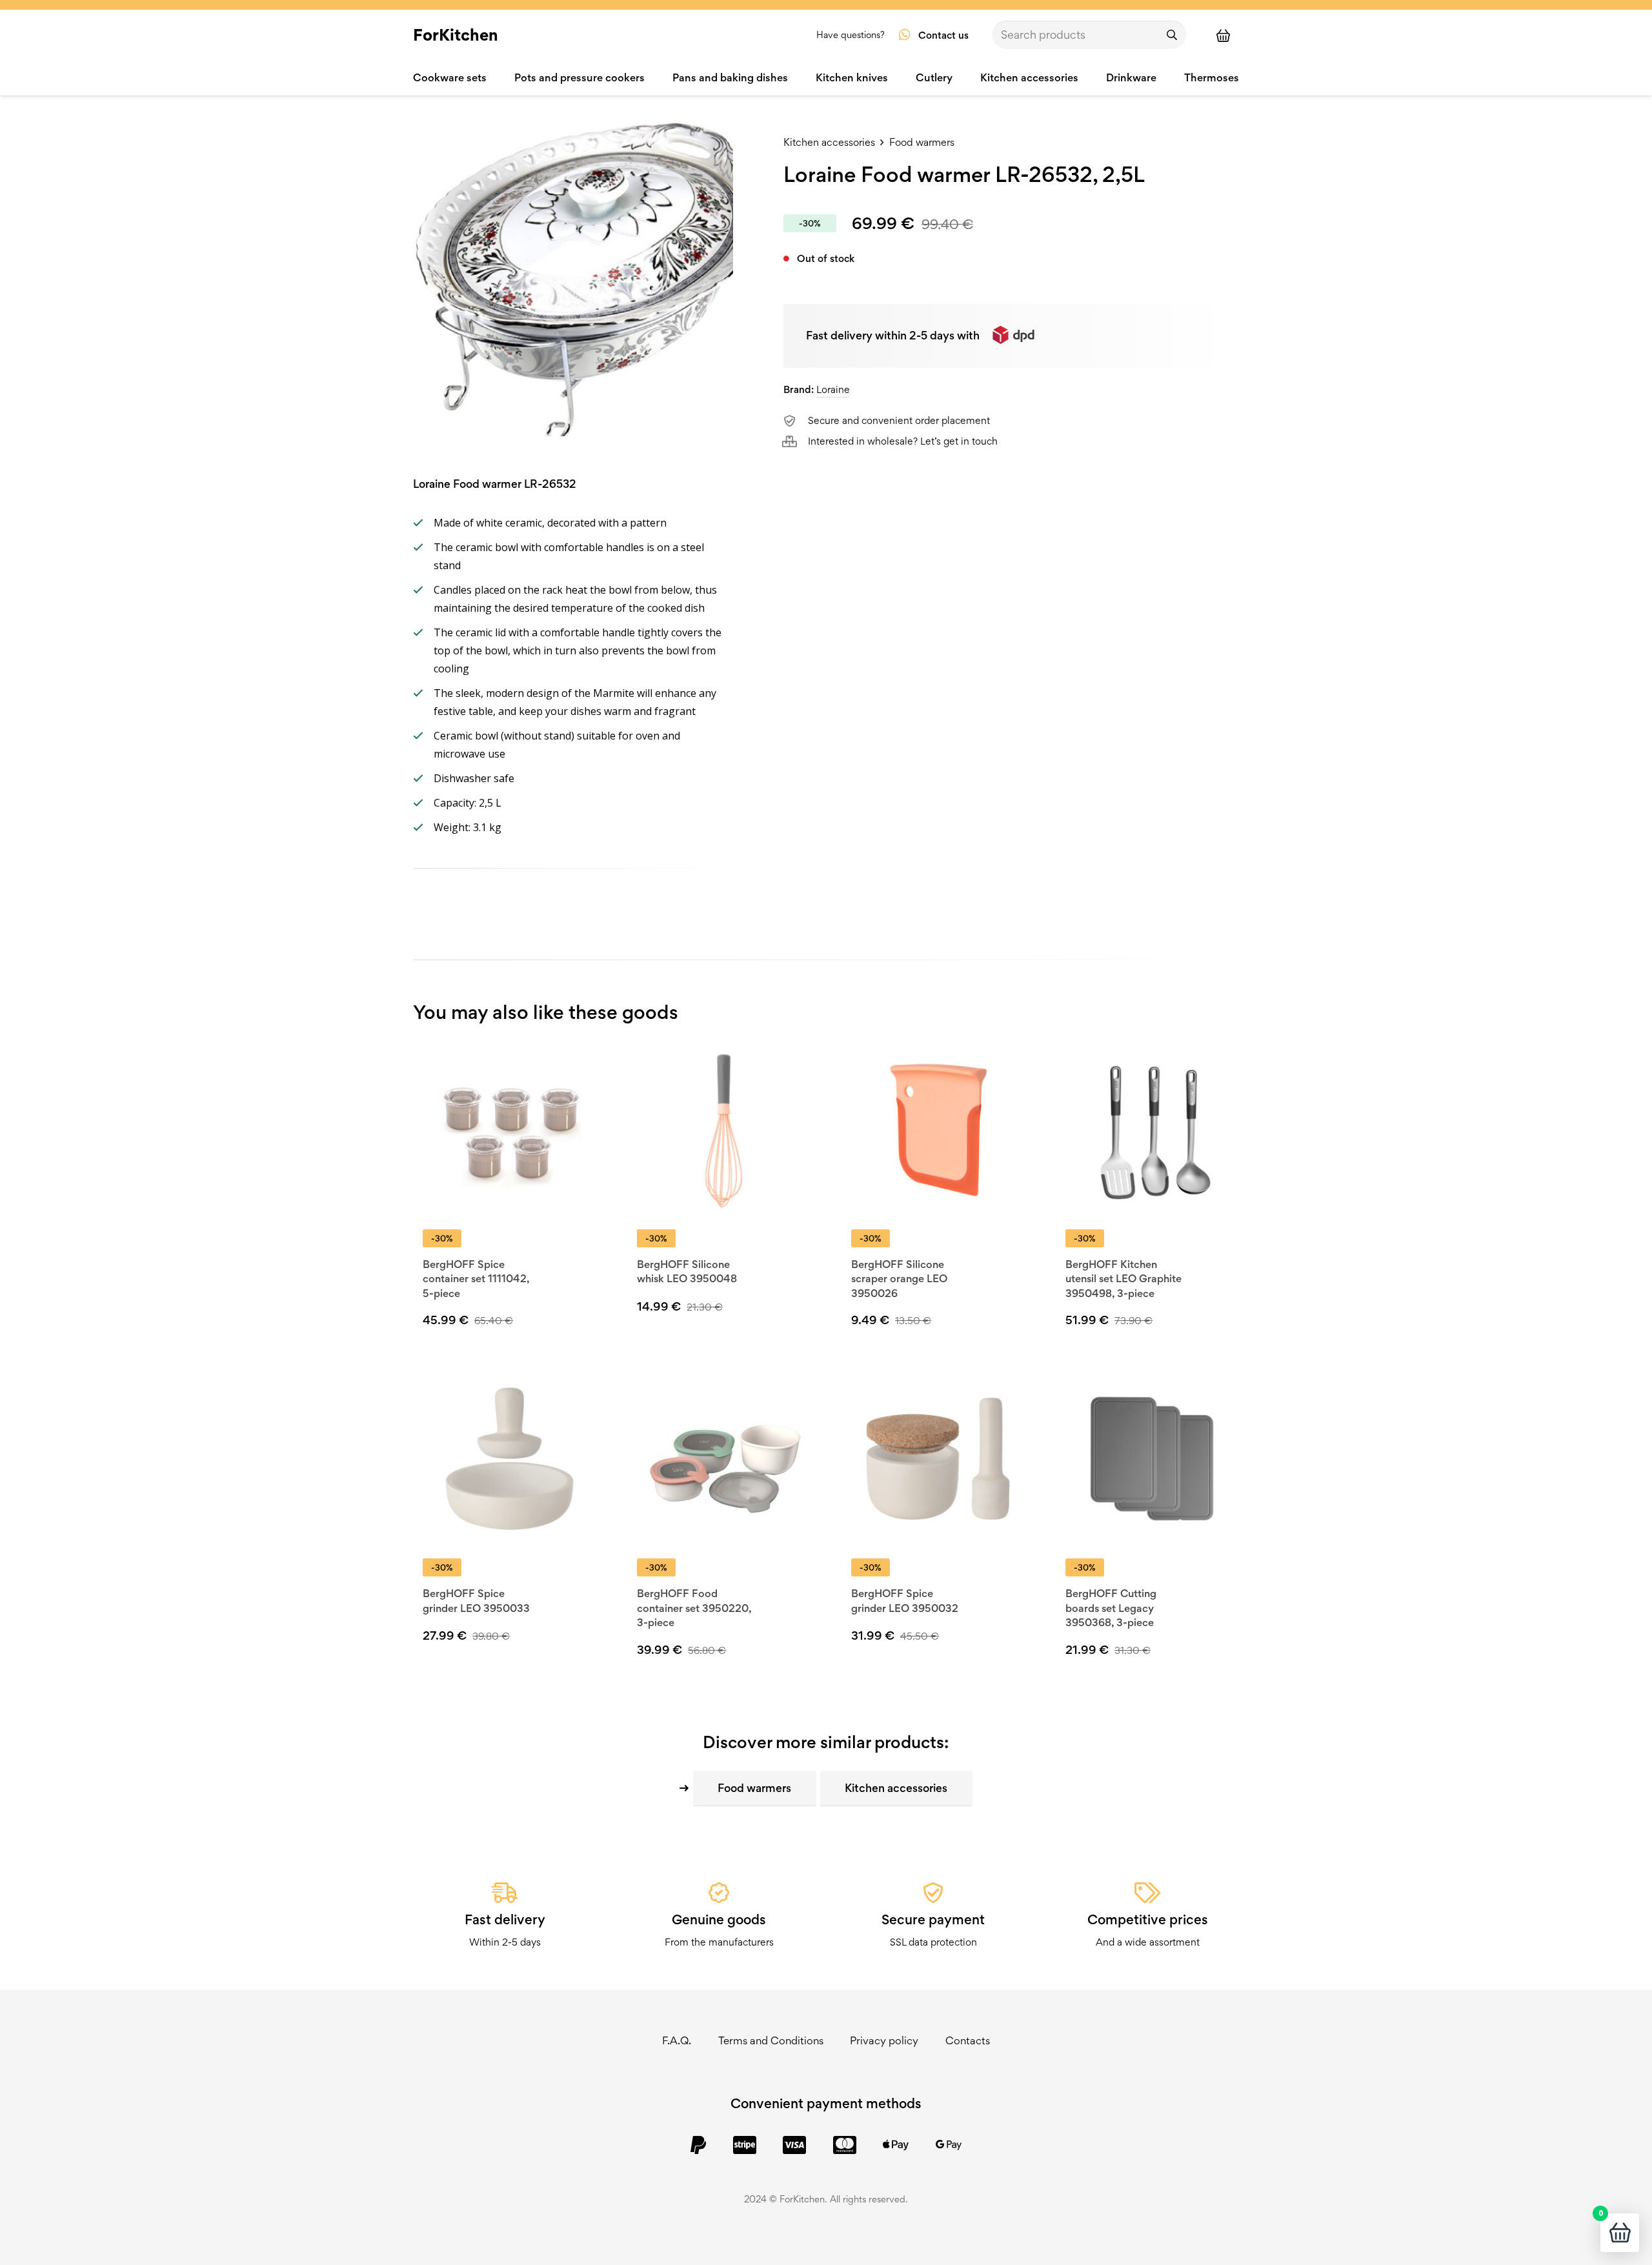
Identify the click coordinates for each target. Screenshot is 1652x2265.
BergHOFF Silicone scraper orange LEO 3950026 (899, 1279)
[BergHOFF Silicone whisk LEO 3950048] (724, 1130)
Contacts (968, 2040)
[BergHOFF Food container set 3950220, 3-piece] (724, 1459)
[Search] (1172, 35)
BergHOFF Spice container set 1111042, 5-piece (476, 1279)
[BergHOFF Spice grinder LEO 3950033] (509, 1459)
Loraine (833, 389)
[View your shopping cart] (1229, 35)
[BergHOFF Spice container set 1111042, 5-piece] (509, 1130)
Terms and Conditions (771, 2040)
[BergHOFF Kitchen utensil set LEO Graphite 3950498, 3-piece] (1152, 1130)
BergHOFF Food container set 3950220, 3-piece (694, 1608)
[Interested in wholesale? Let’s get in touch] (796, 441)
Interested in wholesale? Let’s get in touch (903, 441)
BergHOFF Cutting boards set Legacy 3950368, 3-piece (1111, 1608)
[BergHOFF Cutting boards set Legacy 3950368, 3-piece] (1152, 1459)
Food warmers (922, 142)
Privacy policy (884, 2040)
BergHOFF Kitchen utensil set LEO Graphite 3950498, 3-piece (1123, 1279)
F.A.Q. (677, 2040)
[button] (730, 1327)
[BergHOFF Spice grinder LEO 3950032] (938, 1459)
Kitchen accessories (829, 142)
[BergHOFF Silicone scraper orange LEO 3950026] (938, 1130)
